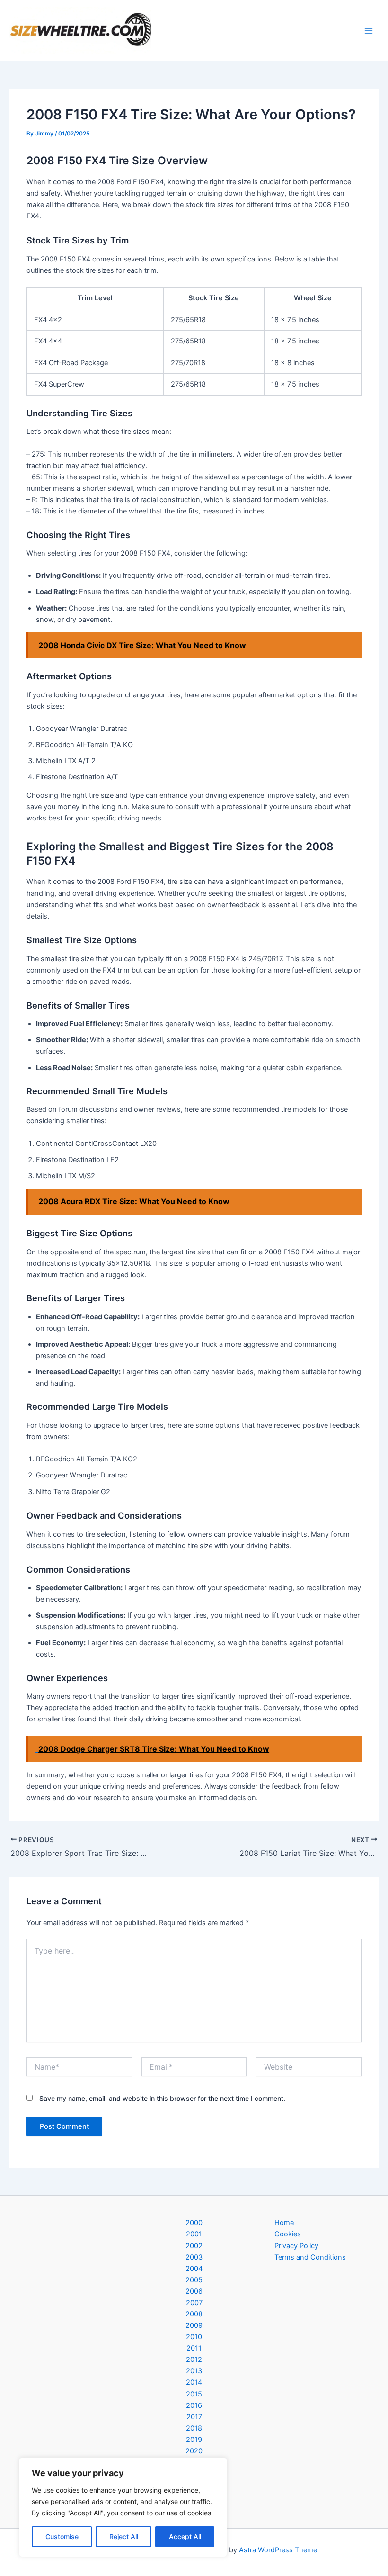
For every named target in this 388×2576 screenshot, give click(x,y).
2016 (194, 2405)
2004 (194, 2269)
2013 (194, 2371)
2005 (194, 2280)
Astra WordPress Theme (278, 2550)
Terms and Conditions (310, 2257)
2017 (194, 2417)
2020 (194, 2451)
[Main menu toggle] (369, 31)
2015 (194, 2394)
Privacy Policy (296, 2246)
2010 (194, 2337)
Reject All (124, 2536)
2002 (194, 2246)
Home (284, 2223)
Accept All (185, 2536)
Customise (62, 2536)
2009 (194, 2325)
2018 (194, 2428)
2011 (194, 2348)
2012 (194, 2360)
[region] (123, 2507)
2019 (194, 2440)
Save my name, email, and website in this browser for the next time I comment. (162, 2098)
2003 (194, 2257)
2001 (194, 2234)
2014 (194, 2382)
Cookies (288, 2234)
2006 (194, 2291)
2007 (194, 2303)
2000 (194, 2223)
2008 (194, 2314)
